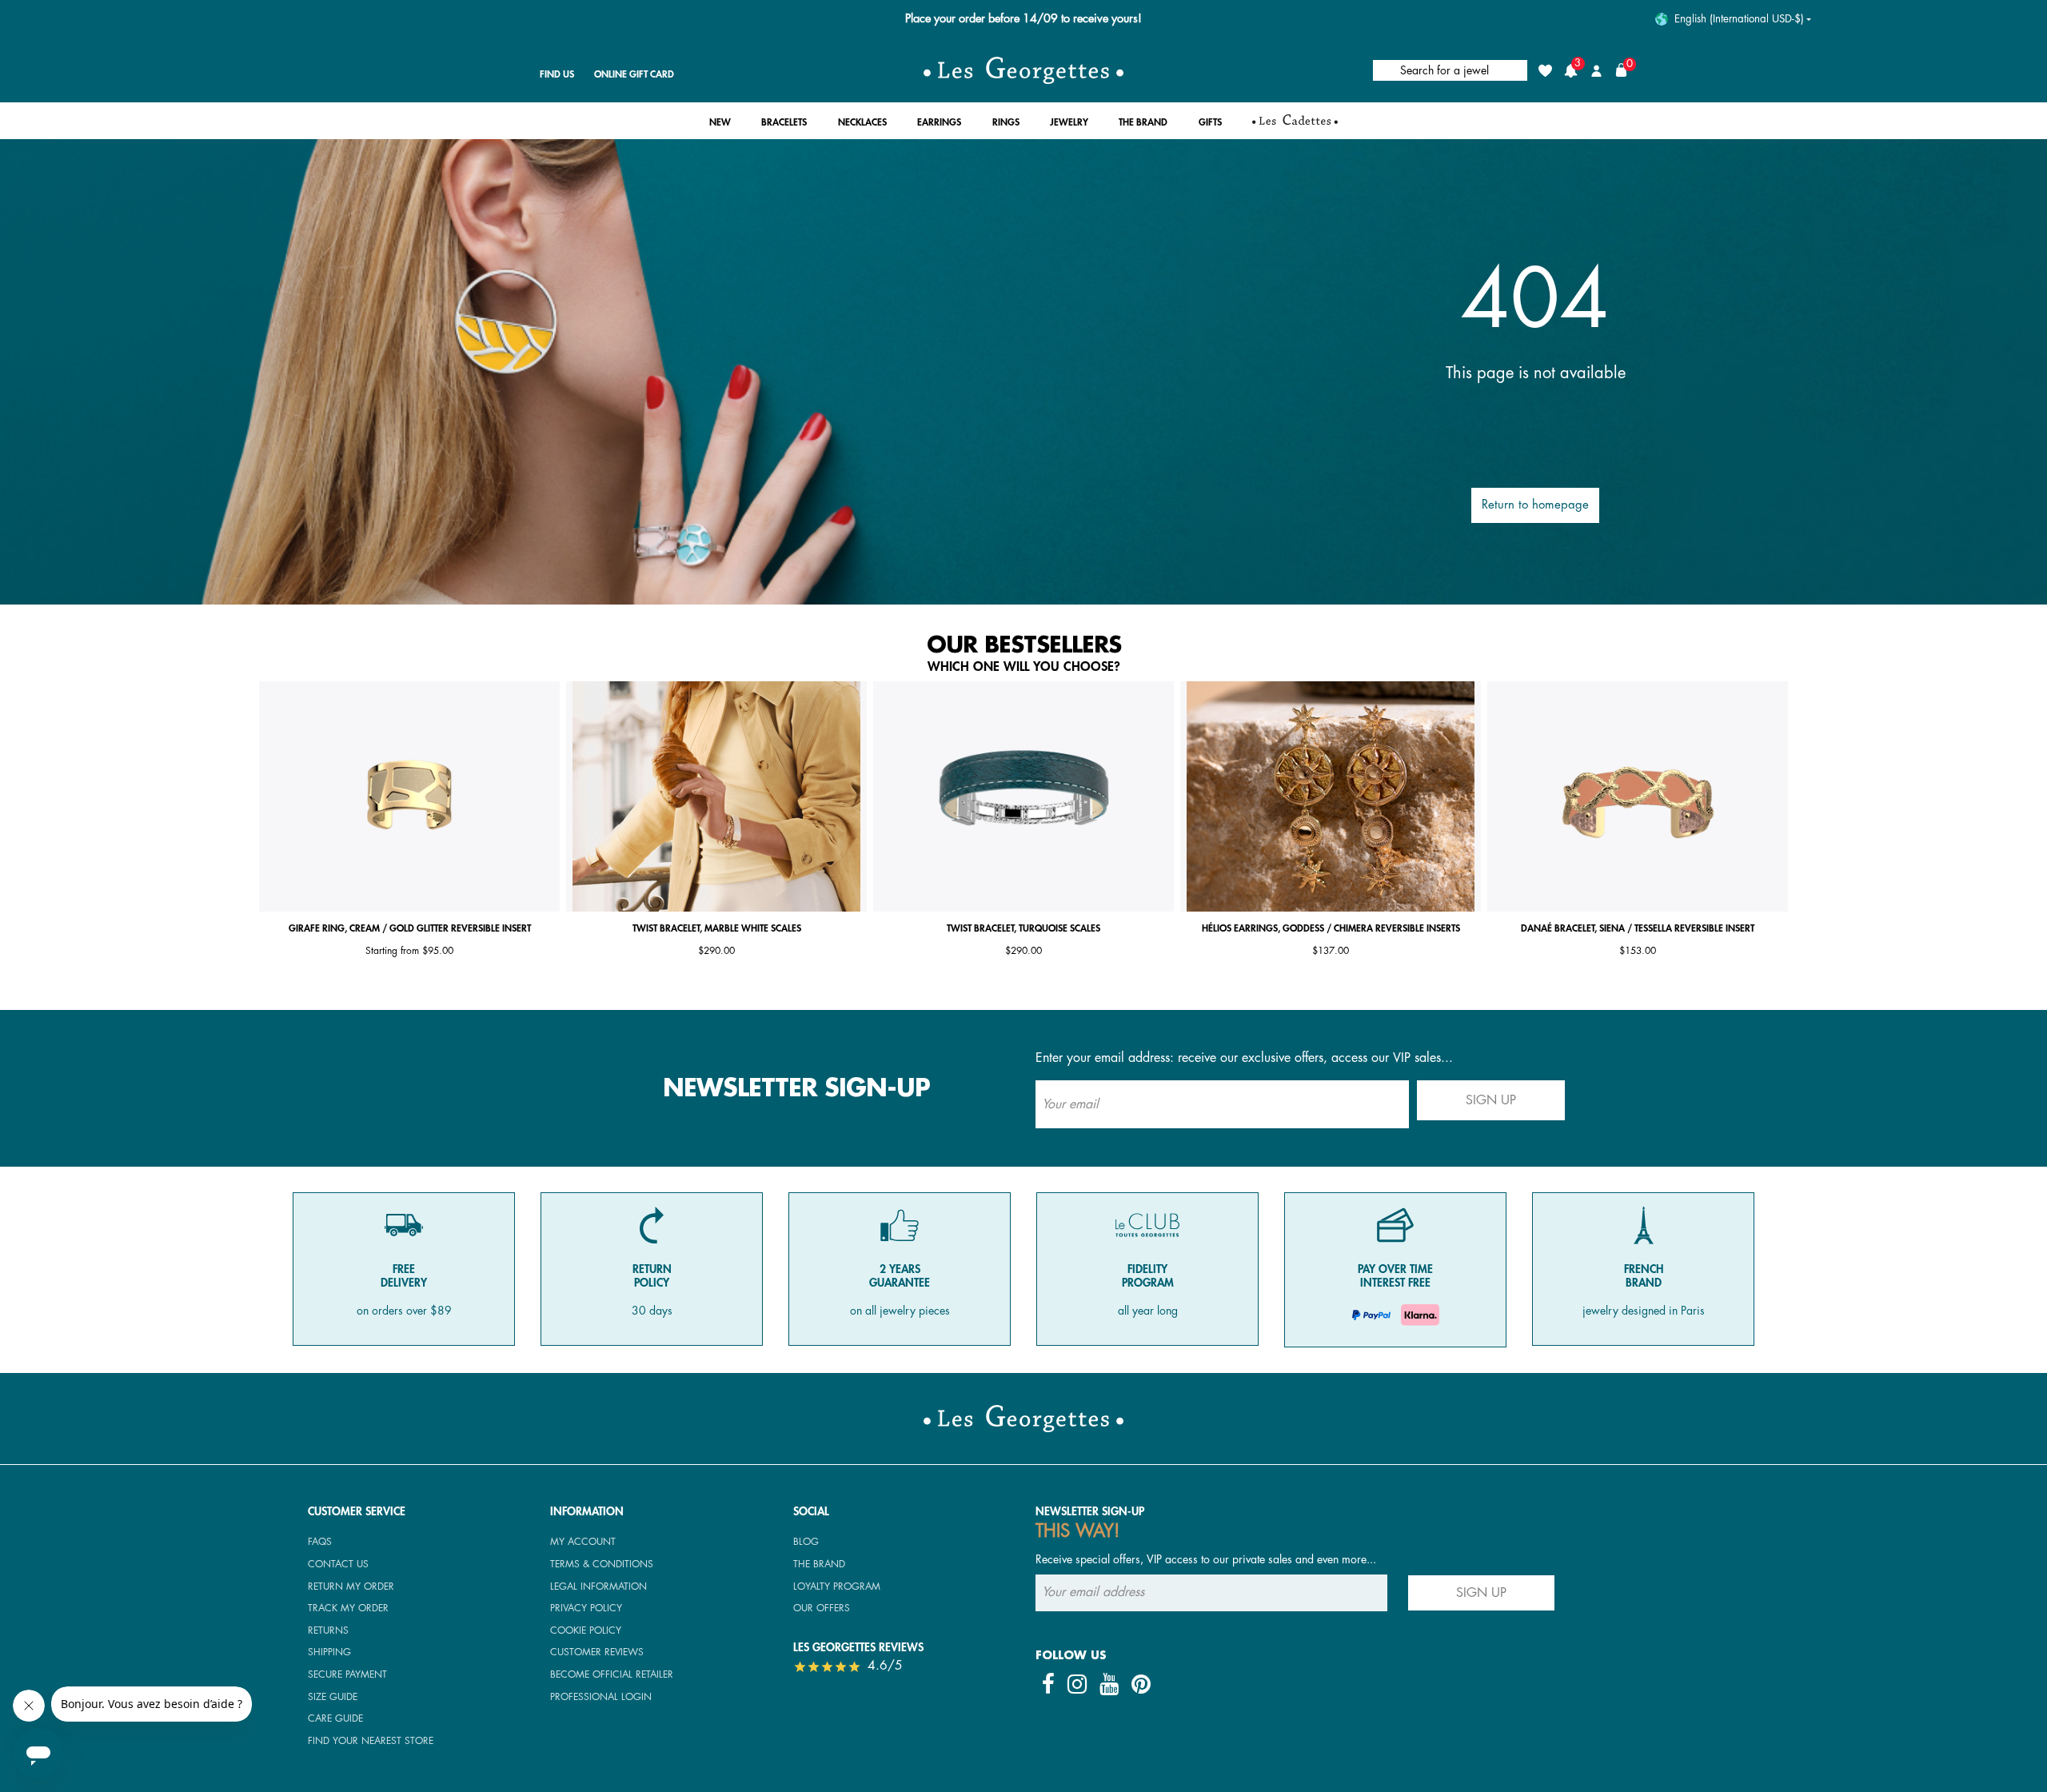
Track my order (348, 1608)
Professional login (601, 1697)
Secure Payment (347, 1674)
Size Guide (333, 1697)
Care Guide (335, 1718)
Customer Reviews (597, 1652)
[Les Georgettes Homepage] (1023, 70)
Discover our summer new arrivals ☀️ (1024, 19)
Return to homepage (1535, 505)
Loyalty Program (837, 1586)
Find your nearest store (371, 1741)
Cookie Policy (586, 1630)
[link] (1295, 126)
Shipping (329, 1652)
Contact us (338, 1564)
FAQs (320, 1542)
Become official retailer (612, 1674)
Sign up (1491, 1100)
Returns (328, 1630)
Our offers (822, 1608)
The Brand (819, 1564)
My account (583, 1542)
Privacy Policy (586, 1608)
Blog (806, 1542)
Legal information (599, 1586)
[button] (720, 127)
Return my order (351, 1586)
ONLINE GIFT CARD (634, 74)
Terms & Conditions (602, 1564)
